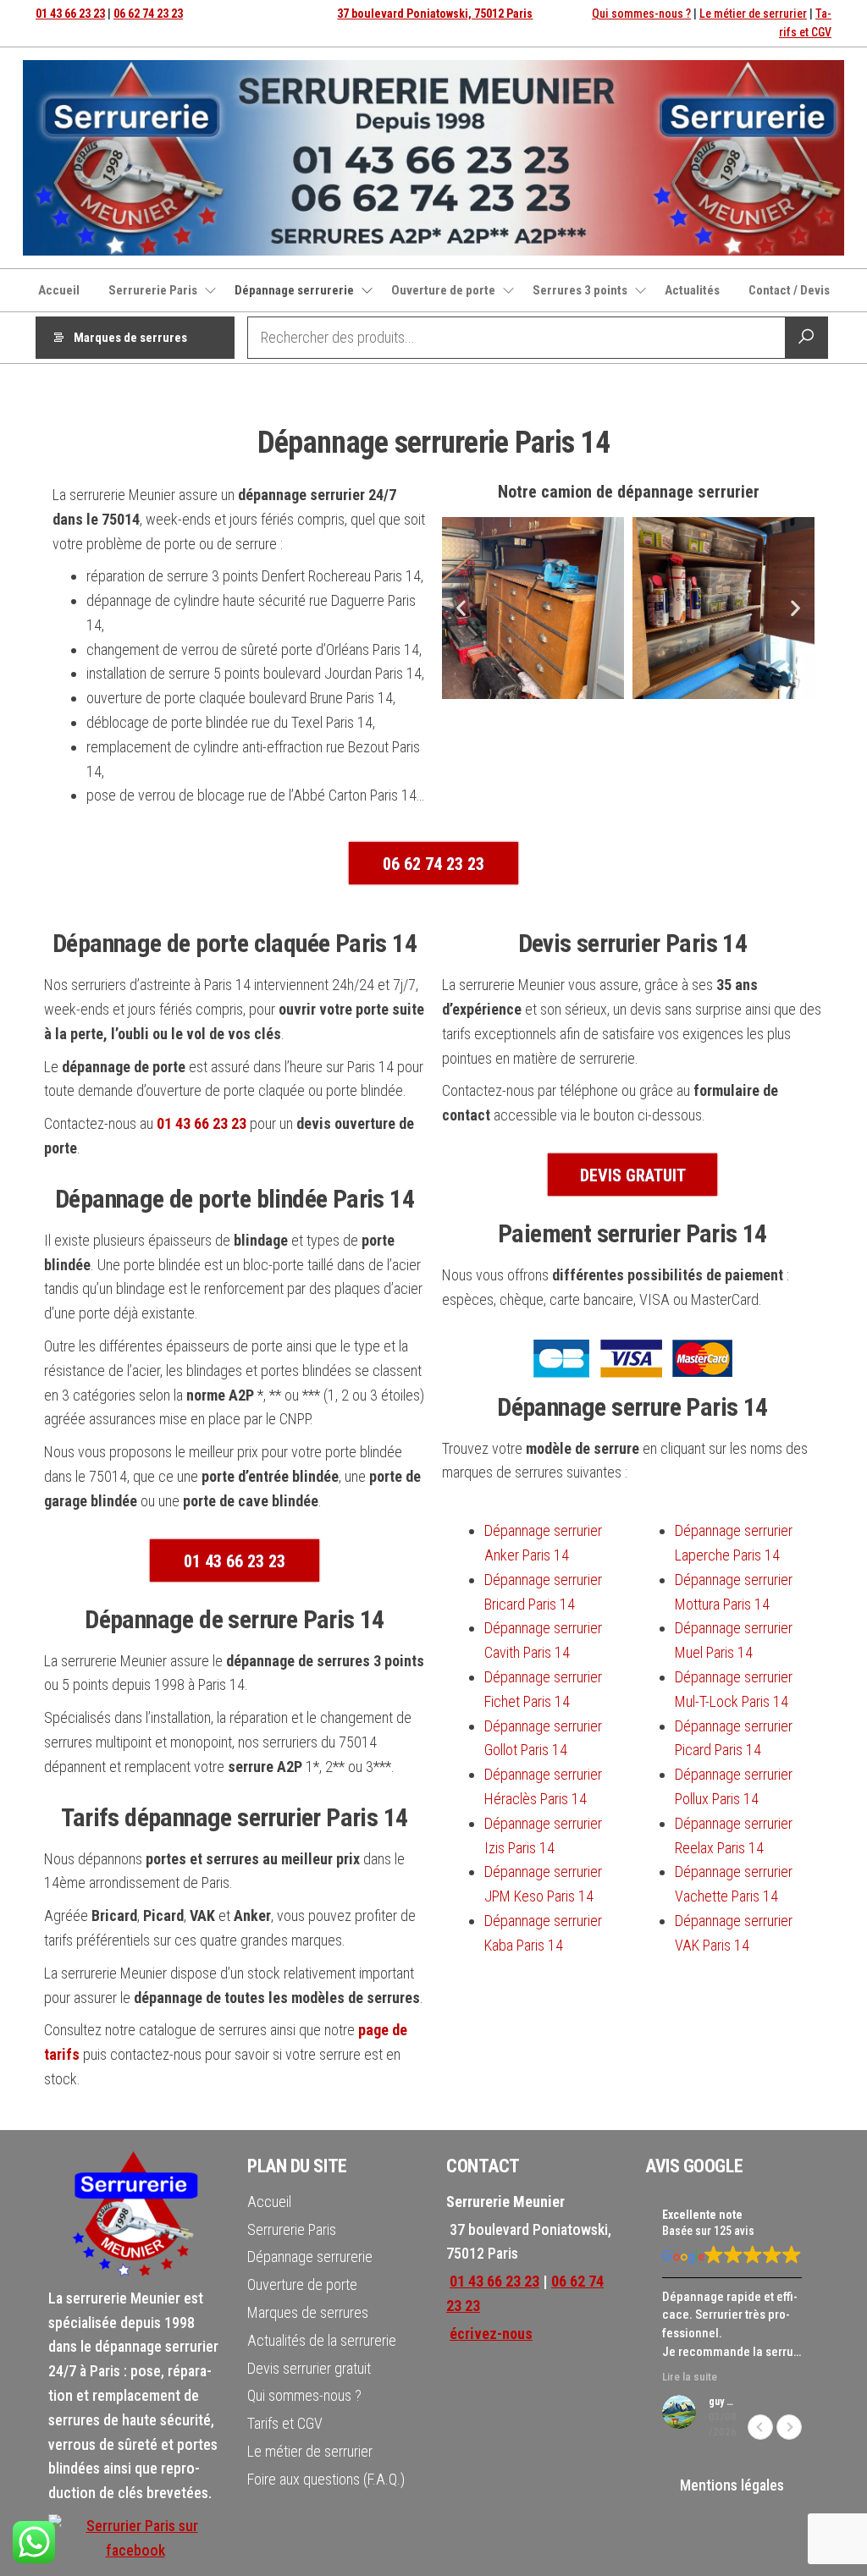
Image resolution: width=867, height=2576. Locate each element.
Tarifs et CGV (285, 2423)
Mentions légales (732, 2485)
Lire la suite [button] (690, 2376)
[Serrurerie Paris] (135, 2537)
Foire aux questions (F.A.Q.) (326, 2479)
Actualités (692, 290)
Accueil (59, 290)
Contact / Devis (789, 290)
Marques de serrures (130, 338)
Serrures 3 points (580, 290)
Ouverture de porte (443, 290)
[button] (461, 608)
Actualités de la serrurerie (322, 2340)
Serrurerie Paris (153, 290)
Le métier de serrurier (753, 14)
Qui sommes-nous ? (641, 14)
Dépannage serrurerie (294, 290)
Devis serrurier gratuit (309, 2368)
